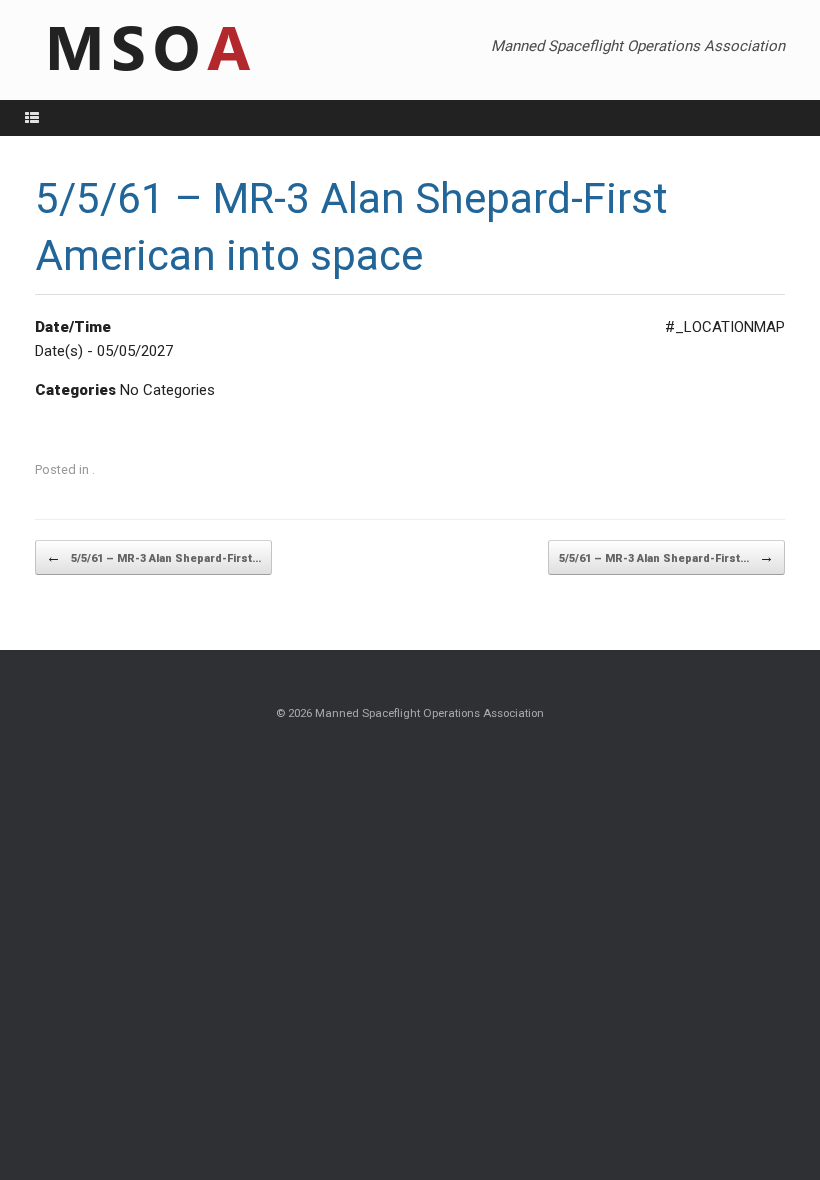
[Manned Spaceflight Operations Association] (147, 50)
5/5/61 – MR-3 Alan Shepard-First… (153, 557)
